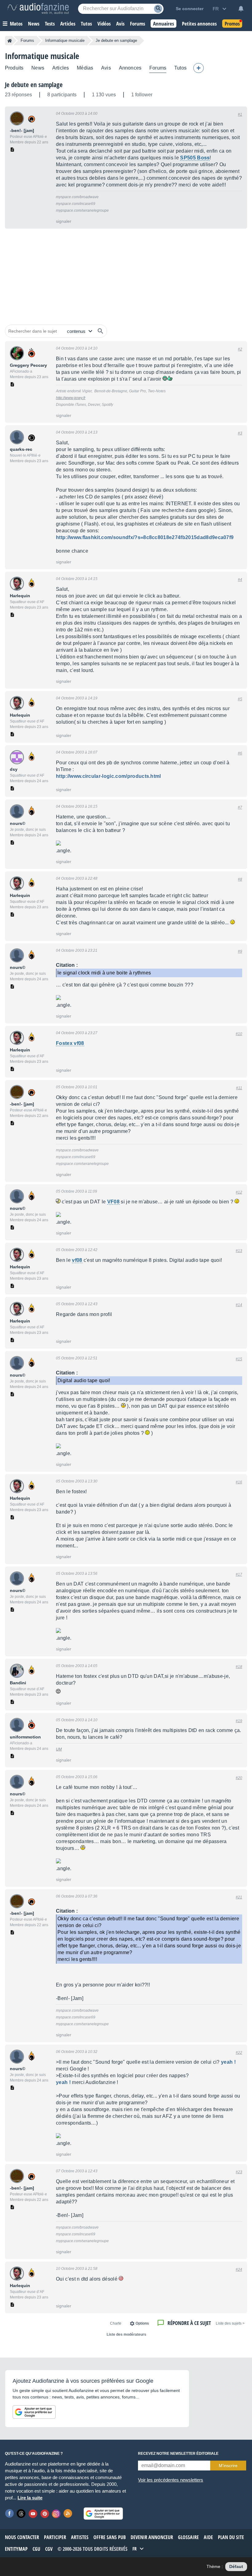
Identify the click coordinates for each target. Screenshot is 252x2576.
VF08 (113, 1202)
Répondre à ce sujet (189, 2323)
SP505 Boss (195, 158)
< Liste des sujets (230, 2323)
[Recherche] (158, 9)
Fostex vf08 (70, 1043)
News (38, 68)
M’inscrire (228, 2466)
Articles (61, 68)
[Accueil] (10, 41)
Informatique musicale (65, 40)
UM (59, 1749)
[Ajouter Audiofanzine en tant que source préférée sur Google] (34, 2412)
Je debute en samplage (34, 85)
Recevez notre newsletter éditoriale (178, 2454)
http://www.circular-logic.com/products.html (108, 776)
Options (142, 2323)
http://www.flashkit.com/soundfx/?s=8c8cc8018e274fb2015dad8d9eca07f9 (145, 537)
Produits (14, 68)
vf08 (77, 1260)
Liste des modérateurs (126, 2334)
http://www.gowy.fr (71, 398)
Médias (85, 68)
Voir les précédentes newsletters (171, 2480)
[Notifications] (241, 9)
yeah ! (228, 2062)
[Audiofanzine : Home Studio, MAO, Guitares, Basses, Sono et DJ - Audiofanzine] (38, 9)
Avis (106, 68)
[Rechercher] (100, 331)
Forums (27, 40)
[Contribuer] (199, 68)
